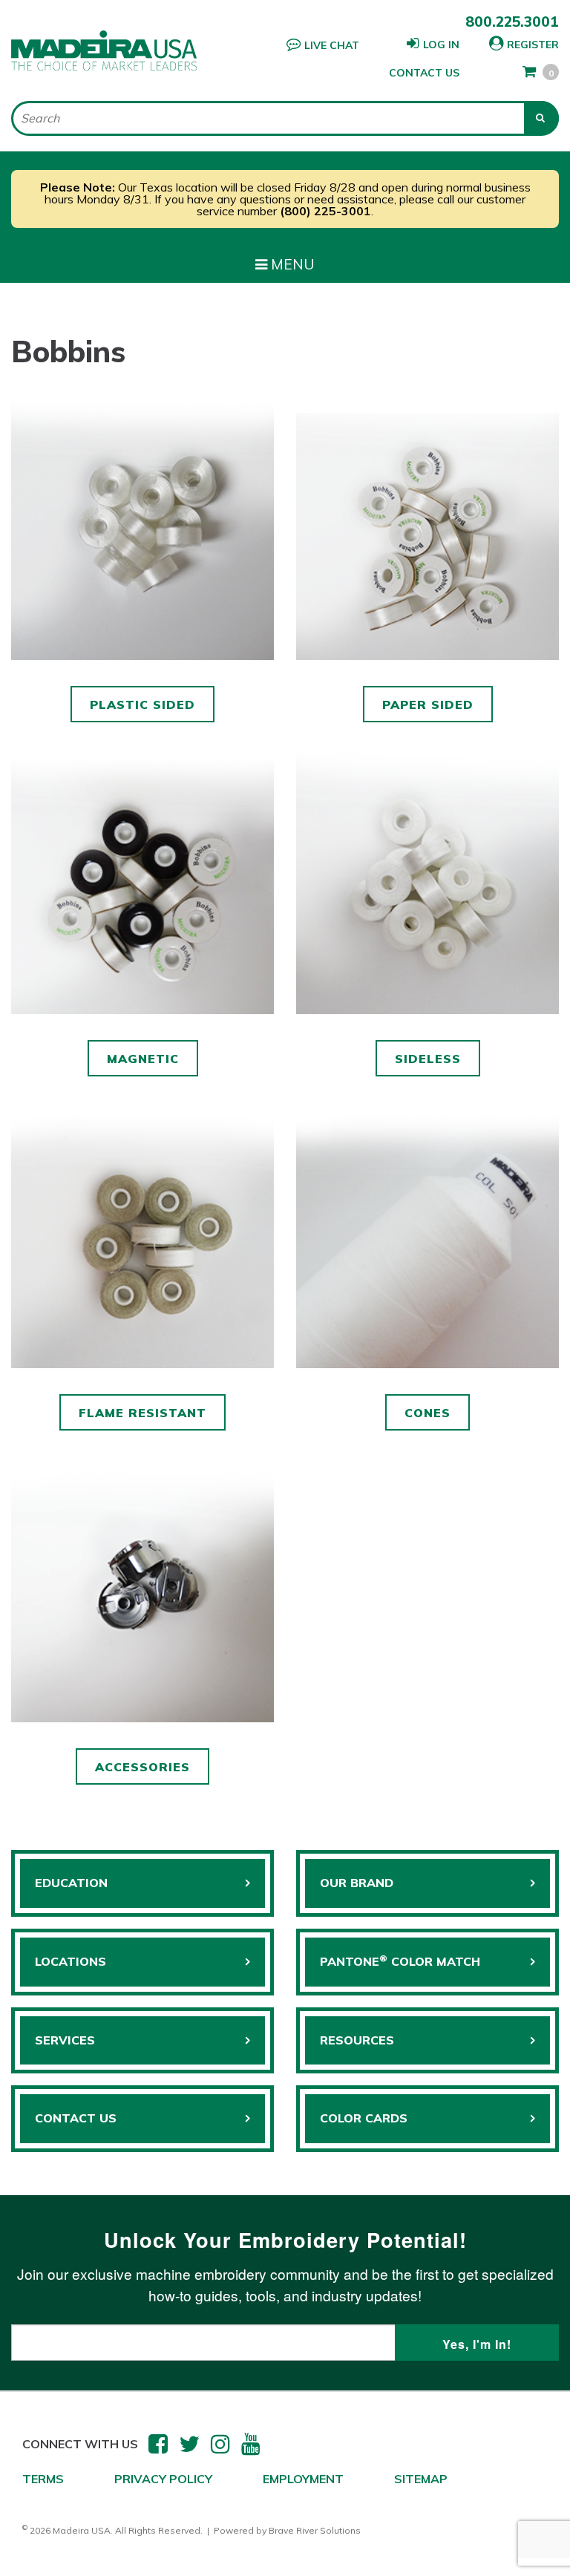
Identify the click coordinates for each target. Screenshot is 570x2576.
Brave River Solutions (315, 2530)
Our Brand (357, 1883)
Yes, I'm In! (477, 2344)
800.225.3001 (512, 22)
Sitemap (421, 2479)
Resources (357, 2040)
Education (71, 1883)
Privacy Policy (163, 2479)
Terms (43, 2479)
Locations (71, 1961)
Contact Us (424, 73)
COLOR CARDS (364, 2118)
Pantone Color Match (400, 1961)
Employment (303, 2479)
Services (65, 2040)
